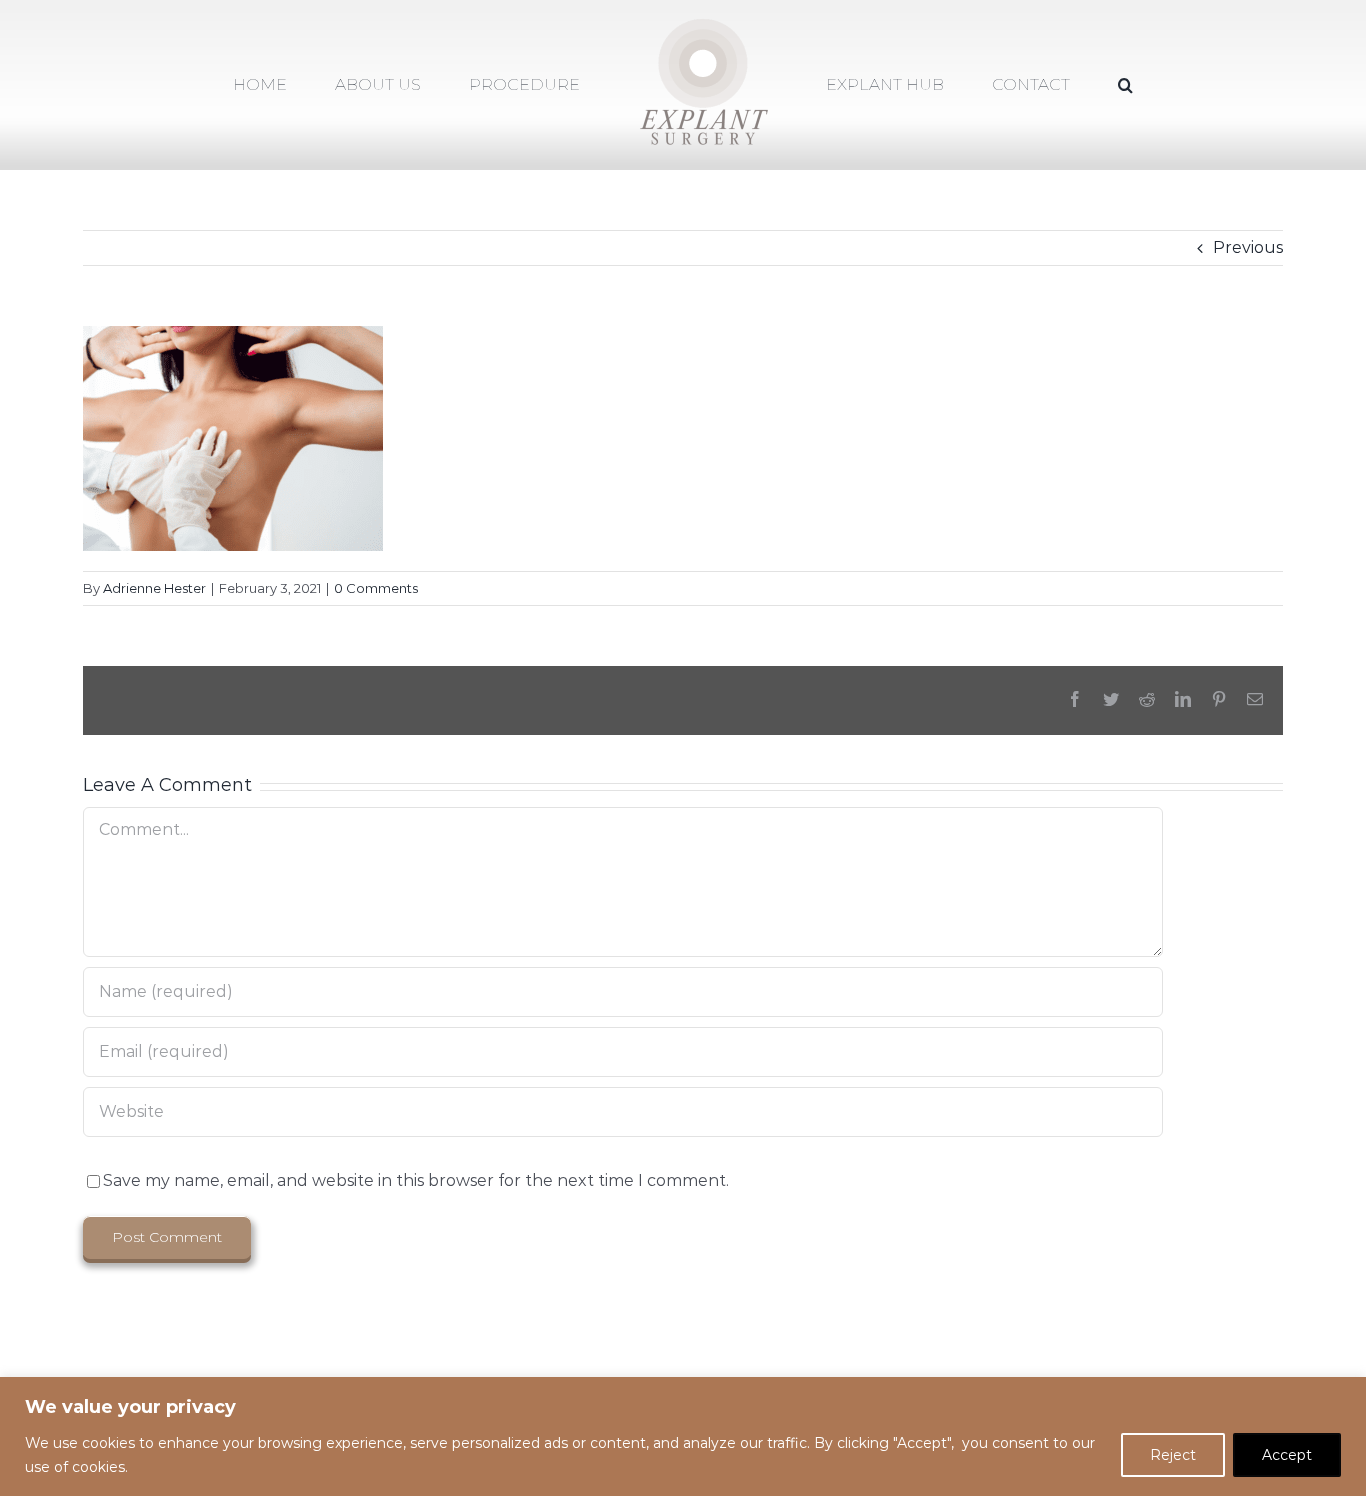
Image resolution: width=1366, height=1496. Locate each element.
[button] (1044, 85)
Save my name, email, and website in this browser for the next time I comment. (416, 1180)
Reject (1173, 1455)
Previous (1248, 247)
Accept (1287, 1455)
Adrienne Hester (154, 588)
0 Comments (376, 588)
